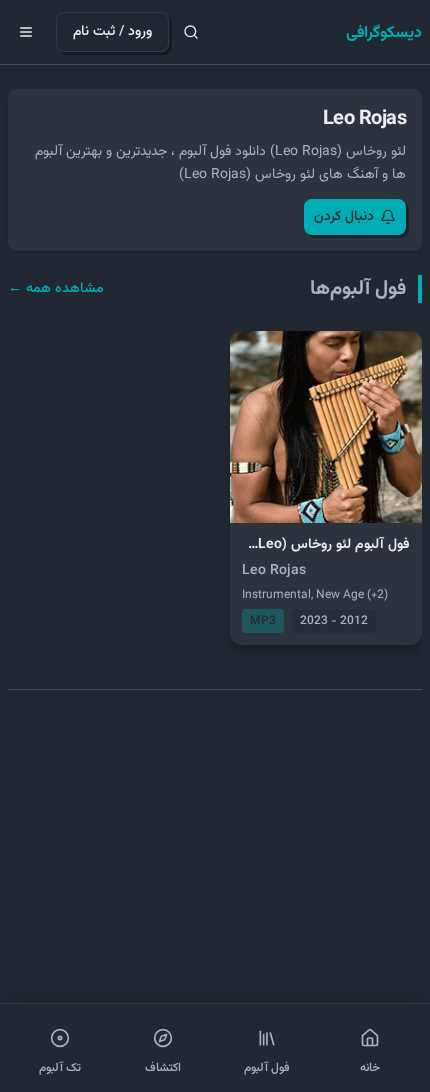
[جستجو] (191, 32)
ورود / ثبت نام (112, 32)
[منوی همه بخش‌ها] (26, 32)
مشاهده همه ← (56, 289)
